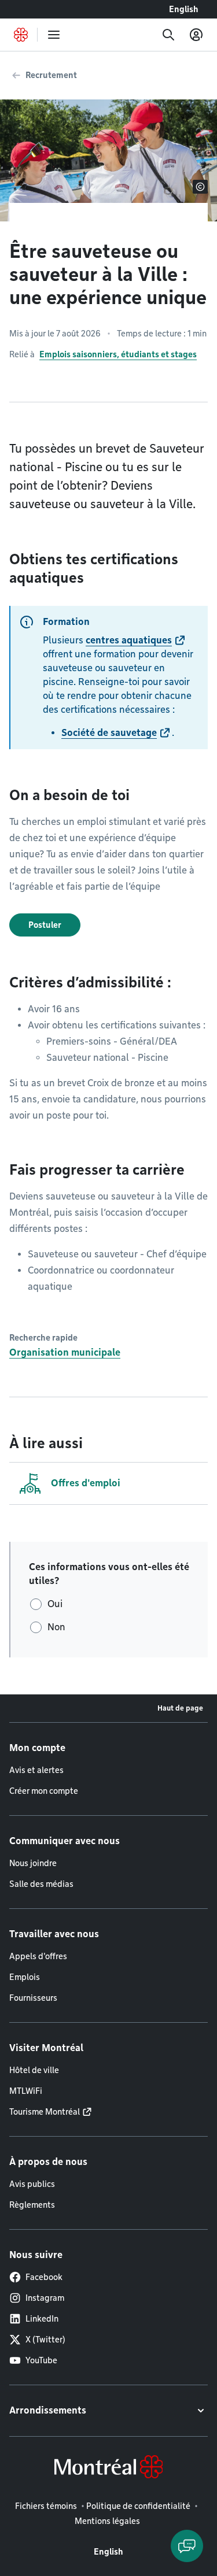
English (184, 9)
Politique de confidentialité (138, 2506)
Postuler (45, 925)
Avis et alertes (36, 1770)
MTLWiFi (26, 2091)
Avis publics (32, 2184)
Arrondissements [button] (48, 2410)
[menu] (54, 35)
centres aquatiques (129, 640)
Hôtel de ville (34, 2070)
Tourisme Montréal (45, 2112)
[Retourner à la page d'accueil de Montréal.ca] (21, 35)
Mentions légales (107, 2521)
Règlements (32, 2205)
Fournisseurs (33, 1998)
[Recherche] (168, 35)
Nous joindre (33, 1863)
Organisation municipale (65, 1352)
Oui (55, 1604)
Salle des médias (41, 1884)
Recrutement (51, 75)
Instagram (45, 2298)
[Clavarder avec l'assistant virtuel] (187, 2546)
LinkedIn (42, 2319)
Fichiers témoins (46, 2506)
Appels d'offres (38, 1956)
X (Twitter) (45, 2340)
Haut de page (180, 1708)
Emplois (25, 1977)
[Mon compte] (196, 35)
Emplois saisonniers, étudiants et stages (118, 354)
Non (56, 1627)
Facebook (44, 2277)
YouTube (41, 2360)
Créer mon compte (44, 1791)
